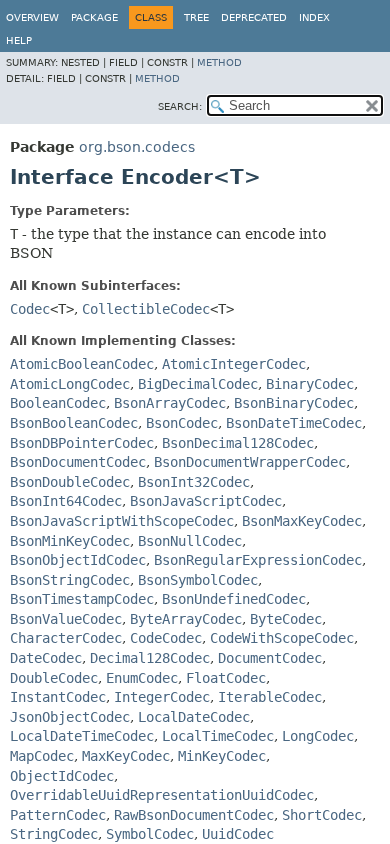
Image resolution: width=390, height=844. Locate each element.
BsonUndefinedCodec (234, 599)
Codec (30, 309)
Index (314, 17)
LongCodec (318, 736)
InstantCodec (58, 697)
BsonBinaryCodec (294, 403)
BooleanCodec (58, 403)
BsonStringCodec (70, 580)
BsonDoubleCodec (70, 482)
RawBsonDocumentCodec (194, 815)
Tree (196, 17)
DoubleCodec (54, 678)
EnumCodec (142, 678)
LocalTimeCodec (218, 736)
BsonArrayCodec (170, 403)
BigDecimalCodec (198, 384)
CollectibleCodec (146, 309)
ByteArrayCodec (186, 619)
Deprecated (254, 17)
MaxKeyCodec (126, 756)
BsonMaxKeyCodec (302, 521)
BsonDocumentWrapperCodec (250, 462)
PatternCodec (58, 815)
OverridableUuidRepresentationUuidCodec (162, 795)
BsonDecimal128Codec (238, 443)
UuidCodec (238, 834)
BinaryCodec (310, 384)
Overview (32, 17)
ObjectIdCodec (62, 776)
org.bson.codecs (137, 147)
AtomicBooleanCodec (82, 364)
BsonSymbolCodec (198, 580)
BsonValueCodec (66, 619)
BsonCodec (182, 423)
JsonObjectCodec (70, 717)
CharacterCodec (66, 638)
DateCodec (46, 658)
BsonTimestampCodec (82, 599)
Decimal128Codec (150, 658)
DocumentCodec (270, 658)
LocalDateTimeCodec (82, 736)
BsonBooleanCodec (74, 423)
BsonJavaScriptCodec (206, 501)
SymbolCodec (150, 834)
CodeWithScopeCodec (282, 638)
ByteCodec (286, 619)
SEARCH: (180, 106)
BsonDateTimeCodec (294, 423)
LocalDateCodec (194, 717)
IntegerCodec (162, 697)
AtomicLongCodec (70, 384)
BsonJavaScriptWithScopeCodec (122, 521)
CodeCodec (166, 638)
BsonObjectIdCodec (78, 560)
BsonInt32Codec (194, 482)
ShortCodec (322, 815)
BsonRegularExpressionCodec (258, 560)
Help (19, 40)
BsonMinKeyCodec (70, 541)
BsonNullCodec (190, 541)
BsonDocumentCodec (78, 462)
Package (94, 17)
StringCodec (54, 834)
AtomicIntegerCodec (234, 364)
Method (219, 62)
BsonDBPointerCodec (82, 443)
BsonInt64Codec (66, 501)
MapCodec (42, 756)
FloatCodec (226, 678)
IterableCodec (270, 697)
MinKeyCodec (222, 756)
